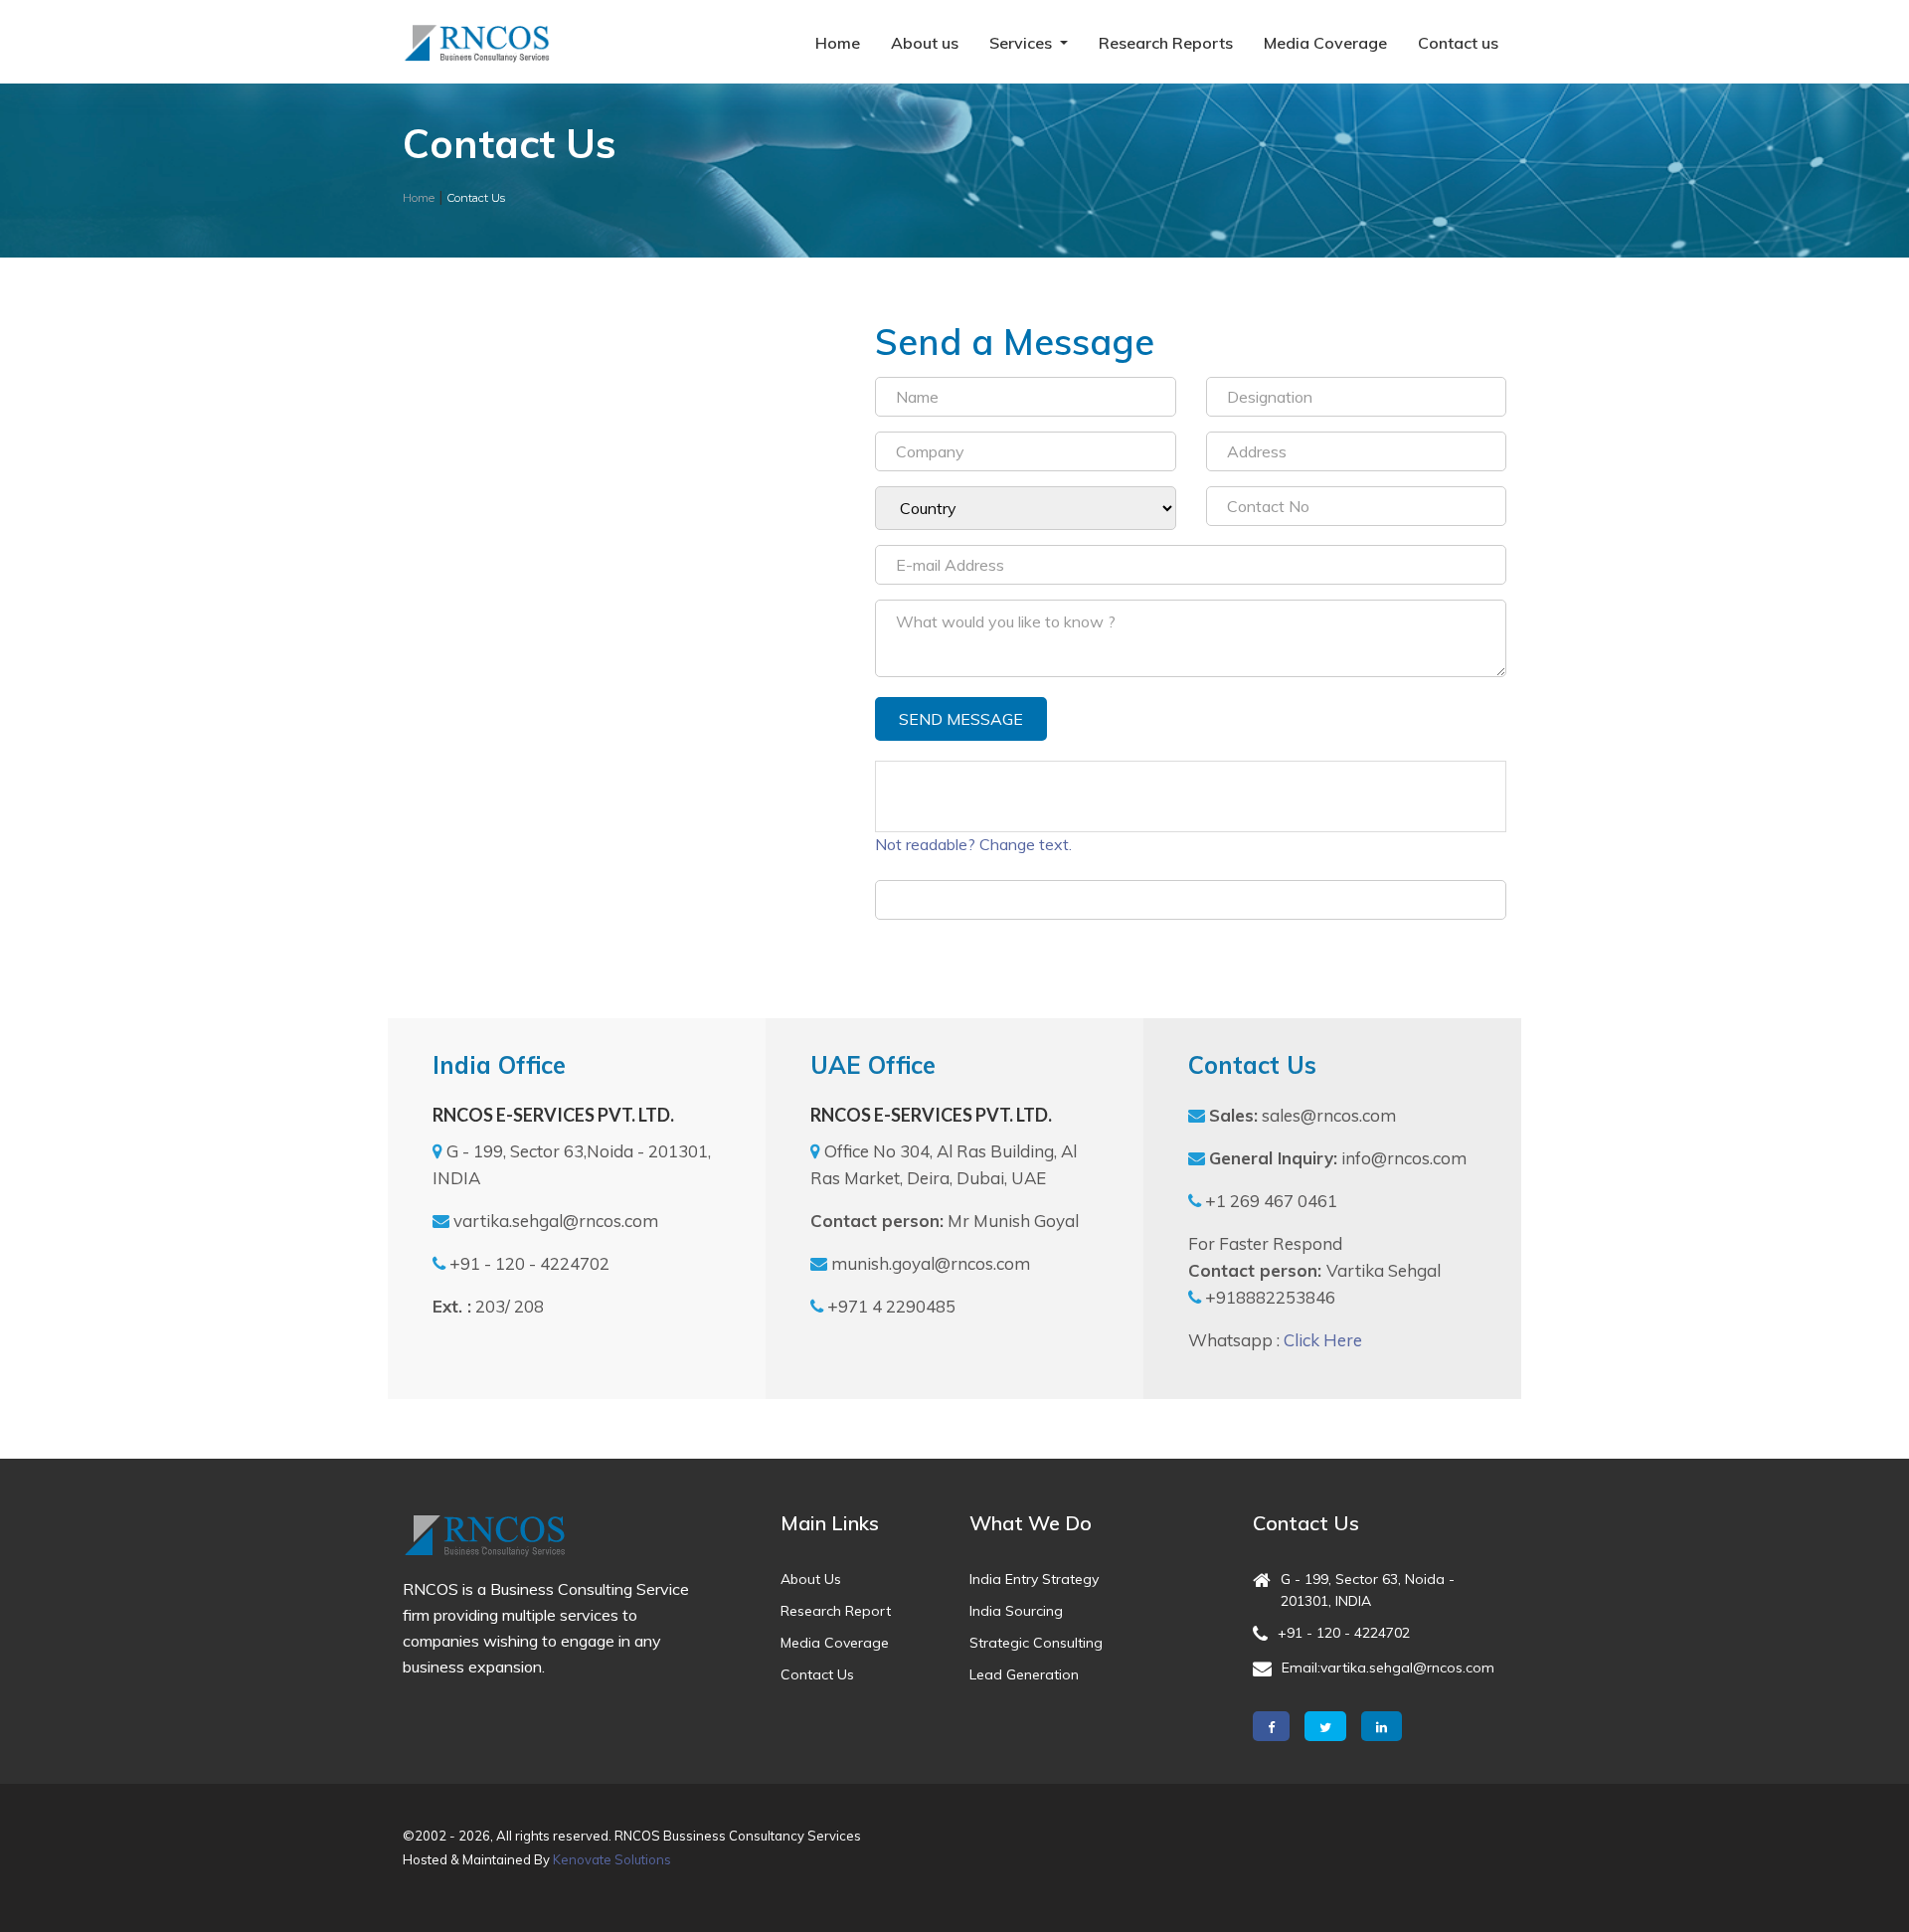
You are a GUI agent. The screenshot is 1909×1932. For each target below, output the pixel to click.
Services (1023, 43)
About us (925, 43)
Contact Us (817, 1674)
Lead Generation (1024, 1674)
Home (838, 43)
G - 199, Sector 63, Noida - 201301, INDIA (1368, 1590)
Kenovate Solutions (612, 1859)
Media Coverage (1325, 43)
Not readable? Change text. (973, 844)
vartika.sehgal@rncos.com (1407, 1668)
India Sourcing (1016, 1611)
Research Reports (1166, 43)
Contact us (1458, 43)
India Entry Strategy (1034, 1579)
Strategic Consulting (1036, 1643)
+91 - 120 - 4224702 (1344, 1633)
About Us (811, 1579)
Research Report (836, 1611)
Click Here (1323, 1340)
